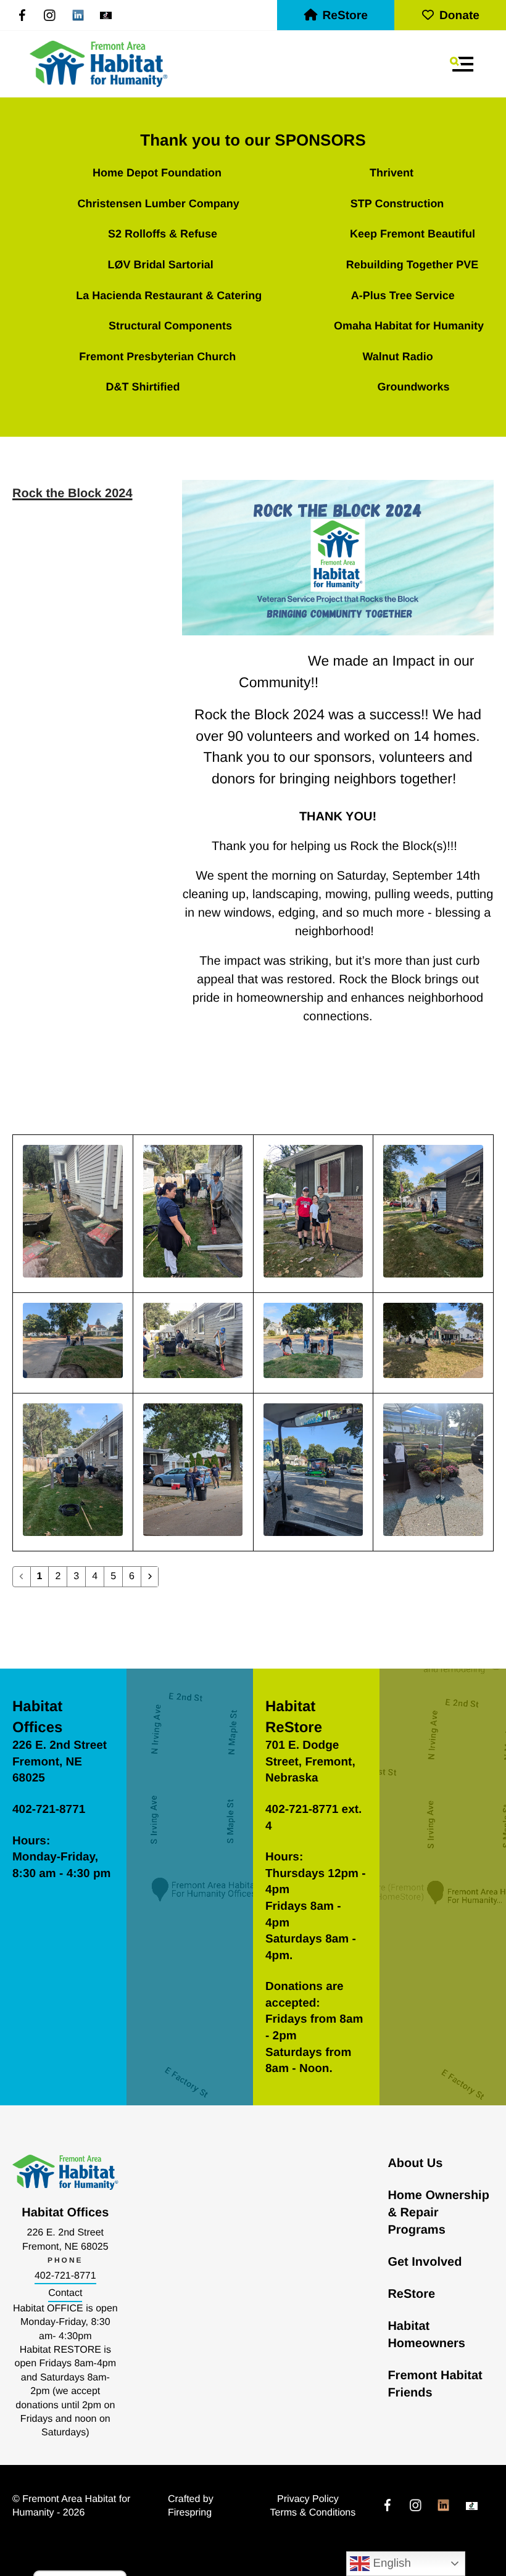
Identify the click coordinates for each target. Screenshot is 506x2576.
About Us (415, 2163)
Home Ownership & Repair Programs (438, 2213)
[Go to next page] (150, 1577)
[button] (462, 64)
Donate (459, 16)
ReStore (345, 16)
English (390, 2563)
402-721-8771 (65, 2276)
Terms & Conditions (313, 2513)
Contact (65, 2293)
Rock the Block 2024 (73, 493)
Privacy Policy (308, 2499)
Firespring (190, 2513)
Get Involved (425, 2262)
